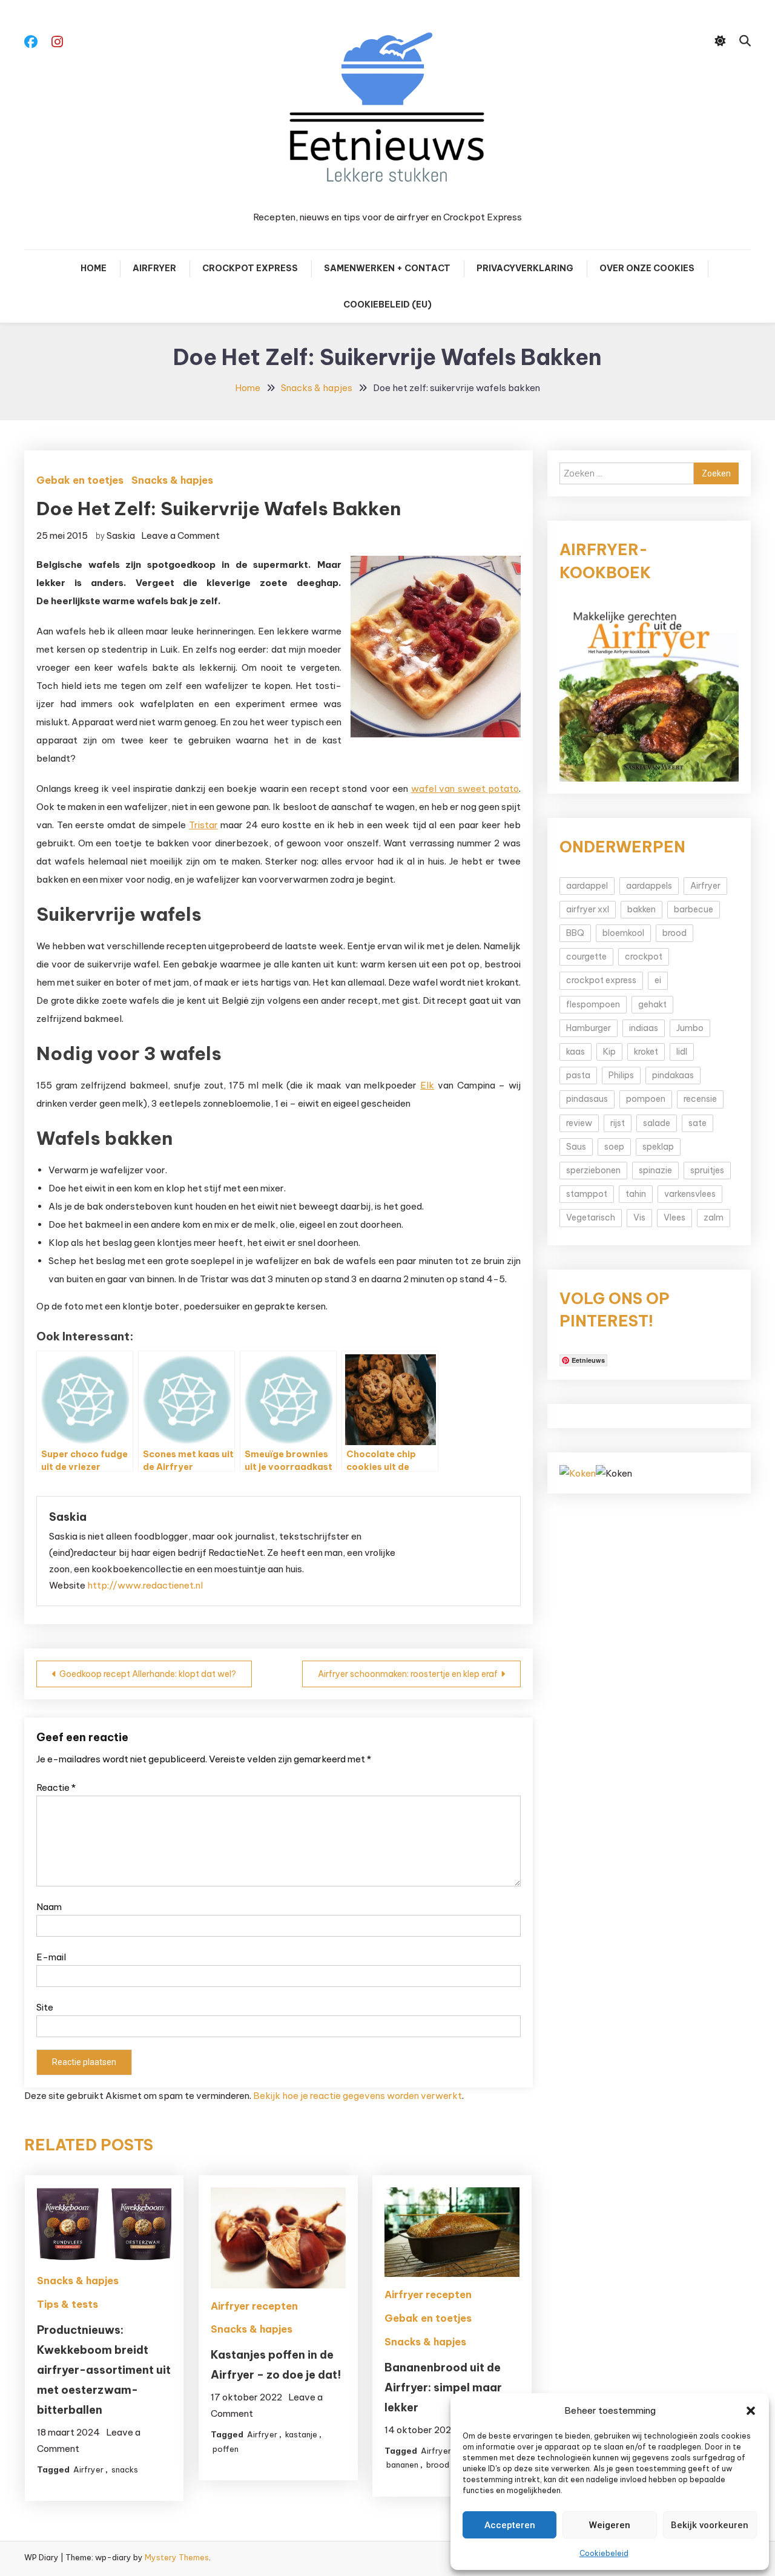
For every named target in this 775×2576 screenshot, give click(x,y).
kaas (575, 1052)
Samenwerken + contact (387, 268)
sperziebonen (593, 1170)
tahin (636, 1194)
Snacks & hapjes (172, 480)
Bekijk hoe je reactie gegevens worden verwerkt (358, 2096)
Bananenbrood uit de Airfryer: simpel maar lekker (443, 2387)
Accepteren (510, 2525)
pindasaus (587, 1099)
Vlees (674, 1217)
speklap (658, 1147)
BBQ (575, 933)
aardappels (649, 886)
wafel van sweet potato (465, 789)
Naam (49, 1907)
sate (697, 1123)
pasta (578, 1075)
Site (45, 2007)
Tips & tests (68, 2304)
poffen (226, 2449)
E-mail (51, 1957)
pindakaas (673, 1075)
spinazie (655, 1170)
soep (614, 1147)
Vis (639, 1217)
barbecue (694, 909)
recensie (700, 1099)
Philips (621, 1075)
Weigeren (610, 2525)
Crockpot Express (250, 268)
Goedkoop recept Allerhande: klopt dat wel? (148, 1674)
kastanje (301, 2434)
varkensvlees (690, 1194)
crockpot (644, 957)
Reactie (56, 1787)
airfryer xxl (588, 909)
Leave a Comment (180, 535)
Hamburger (589, 1028)
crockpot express (601, 980)
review (579, 1123)
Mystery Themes (177, 2557)
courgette (586, 957)
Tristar (203, 825)
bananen (402, 2465)
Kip (609, 1052)
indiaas (644, 1028)
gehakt (652, 1004)
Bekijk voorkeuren (710, 2525)
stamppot (587, 1194)
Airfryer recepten (254, 2306)
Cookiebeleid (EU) (387, 305)
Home (94, 268)
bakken (641, 909)
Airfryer (154, 268)
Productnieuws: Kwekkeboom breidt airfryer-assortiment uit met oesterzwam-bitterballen (104, 2370)
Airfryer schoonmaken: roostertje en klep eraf (408, 1674)
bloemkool (623, 933)
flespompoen (593, 1004)
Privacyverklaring (525, 268)
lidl (682, 1052)
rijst (618, 1123)
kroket (646, 1052)
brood (438, 2465)
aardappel (587, 886)
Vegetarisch (591, 1217)
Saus (576, 1147)
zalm (714, 1217)
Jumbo (690, 1028)
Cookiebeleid (604, 2553)
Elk (427, 1085)
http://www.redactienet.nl (145, 1585)
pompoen (646, 1099)
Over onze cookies (647, 268)
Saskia (121, 535)
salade (657, 1123)
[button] (751, 2411)
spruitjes (707, 1170)
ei (658, 980)
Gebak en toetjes (80, 480)
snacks (125, 2469)
